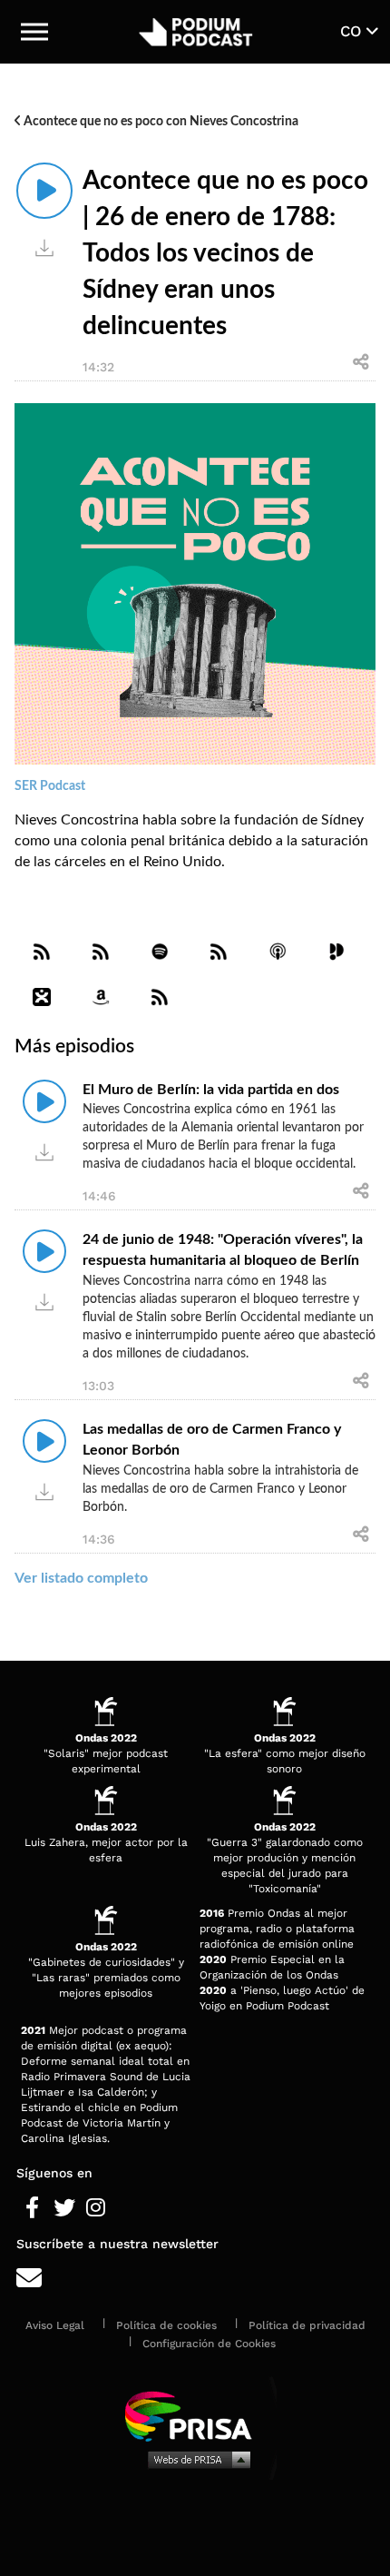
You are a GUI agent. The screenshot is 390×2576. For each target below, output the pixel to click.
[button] (34, 32)
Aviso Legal (55, 2325)
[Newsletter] (195, 2279)
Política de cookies (166, 2325)
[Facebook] (32, 2208)
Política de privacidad (307, 2325)
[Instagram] (96, 2208)
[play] (44, 191)
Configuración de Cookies (209, 2344)
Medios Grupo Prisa (195, 2459)
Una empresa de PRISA (195, 2415)
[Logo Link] (196, 32)
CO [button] (353, 31)
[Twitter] (64, 2208)
